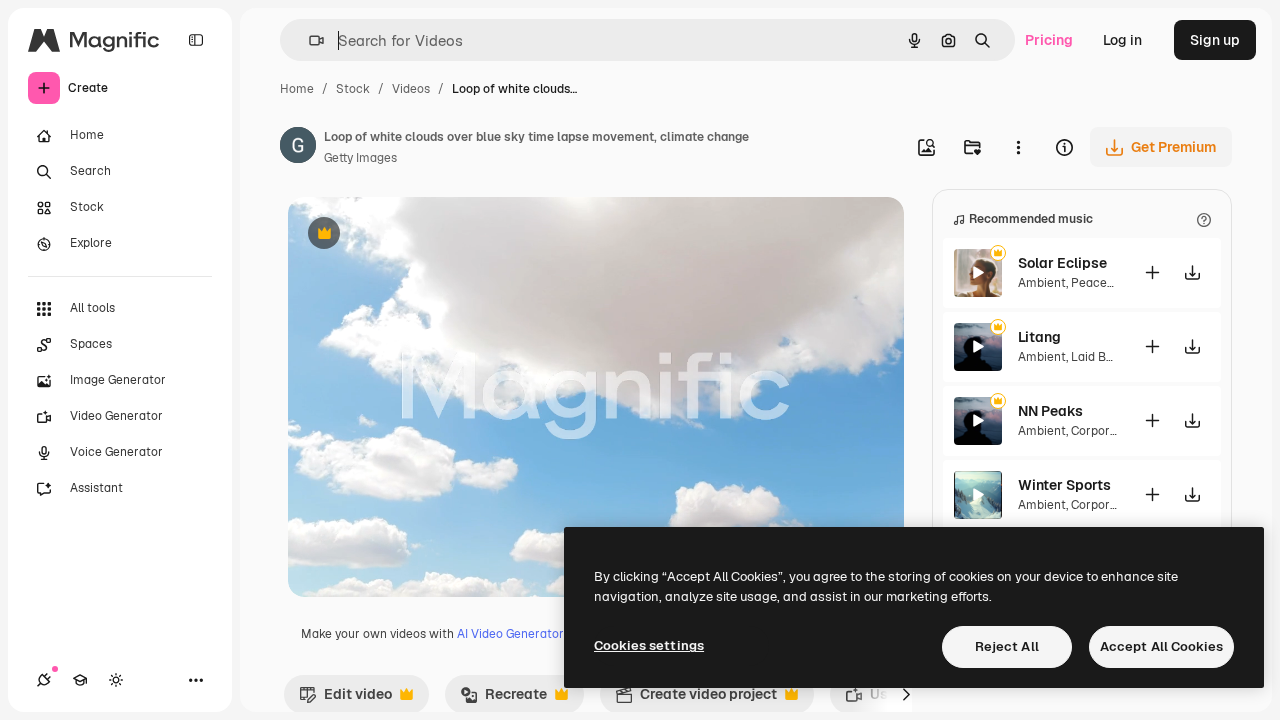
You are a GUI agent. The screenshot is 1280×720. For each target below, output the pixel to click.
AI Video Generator (510, 634)
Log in (1122, 40)
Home (297, 89)
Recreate (503, 699)
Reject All (1007, 646)
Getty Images (360, 158)
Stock (353, 89)
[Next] (906, 694)
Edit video (345, 699)
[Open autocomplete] (308, 40)
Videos (411, 89)
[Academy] (80, 680)
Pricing (1049, 40)
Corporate (1100, 431)
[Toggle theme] (116, 680)
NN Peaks (1050, 411)
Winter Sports (1064, 485)
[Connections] (44, 680)
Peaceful (1096, 283)
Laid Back (1099, 357)
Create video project (696, 699)
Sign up (1215, 40)
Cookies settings (649, 645)
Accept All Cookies (1161, 646)
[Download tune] (1192, 272)
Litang (1039, 337)
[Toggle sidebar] (196, 40)
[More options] (1018, 147)
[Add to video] (1152, 272)
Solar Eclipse (1062, 263)
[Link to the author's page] (298, 148)
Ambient (1042, 283)
